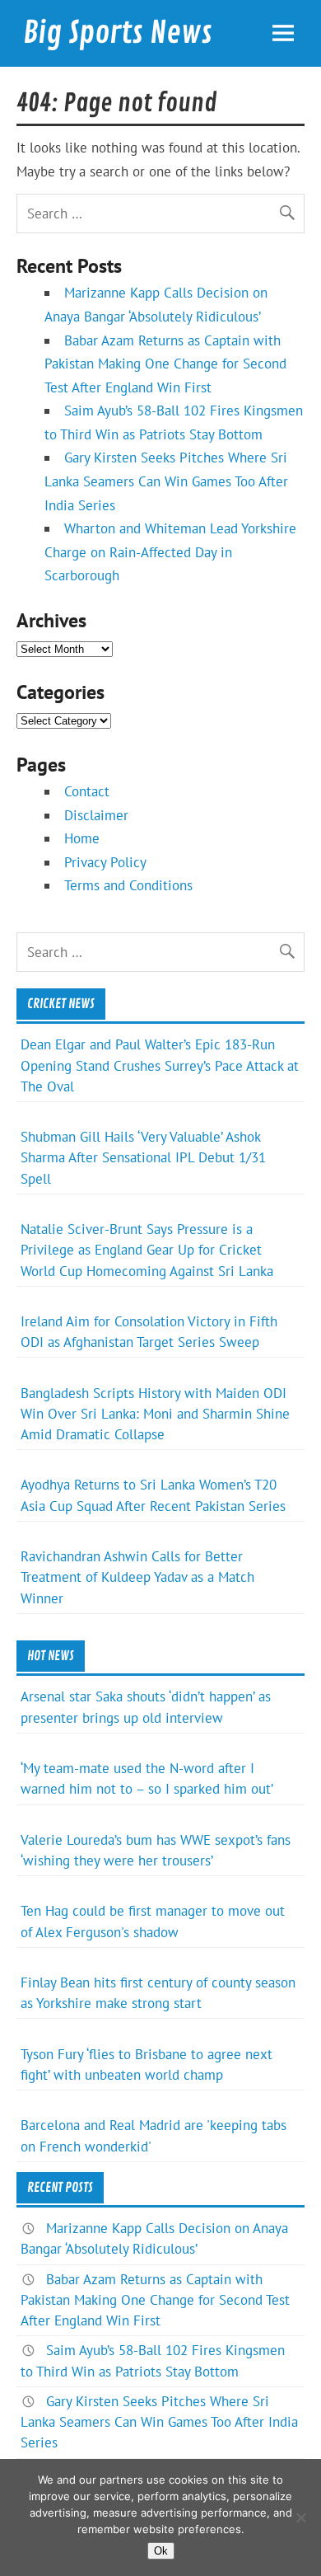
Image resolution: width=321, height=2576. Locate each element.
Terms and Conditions (128, 885)
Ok (161, 2551)
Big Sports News (118, 33)
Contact (87, 791)
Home (82, 838)
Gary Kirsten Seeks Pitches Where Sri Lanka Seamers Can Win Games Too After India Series (166, 481)
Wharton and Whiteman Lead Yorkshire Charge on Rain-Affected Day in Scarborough (170, 552)
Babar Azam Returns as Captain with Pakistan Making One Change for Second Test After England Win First (165, 364)
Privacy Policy (105, 862)
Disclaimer (96, 815)
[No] (300, 2517)
